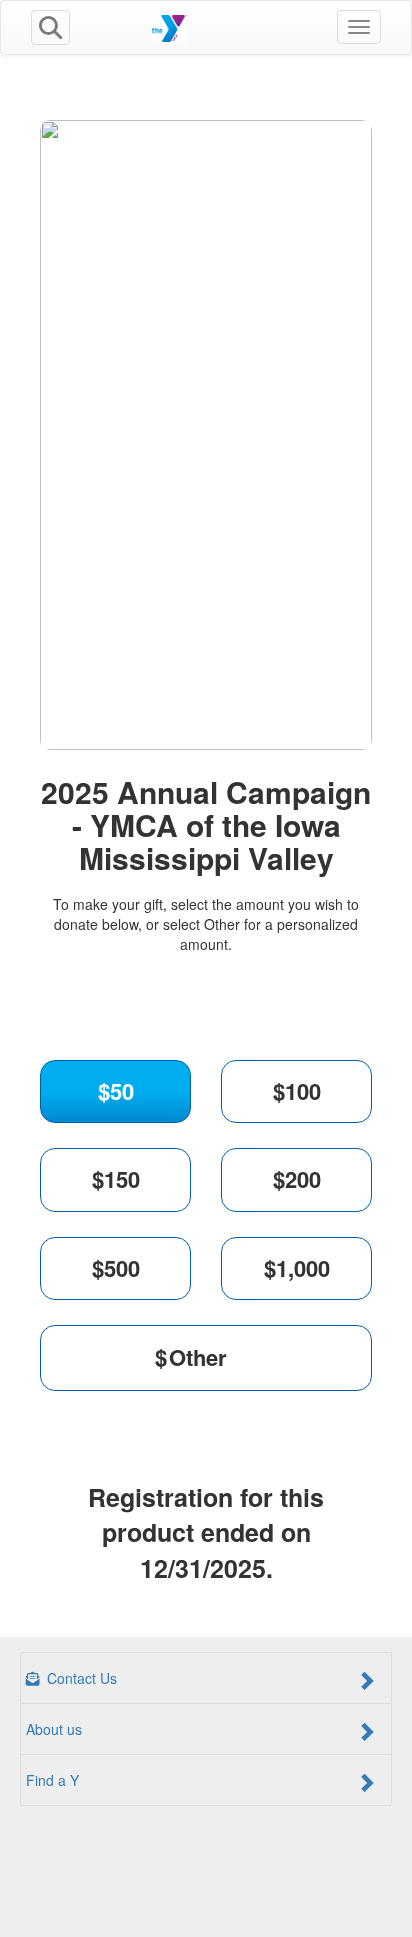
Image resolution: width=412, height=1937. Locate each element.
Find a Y (52, 1780)
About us (54, 1729)
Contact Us (80, 1678)
